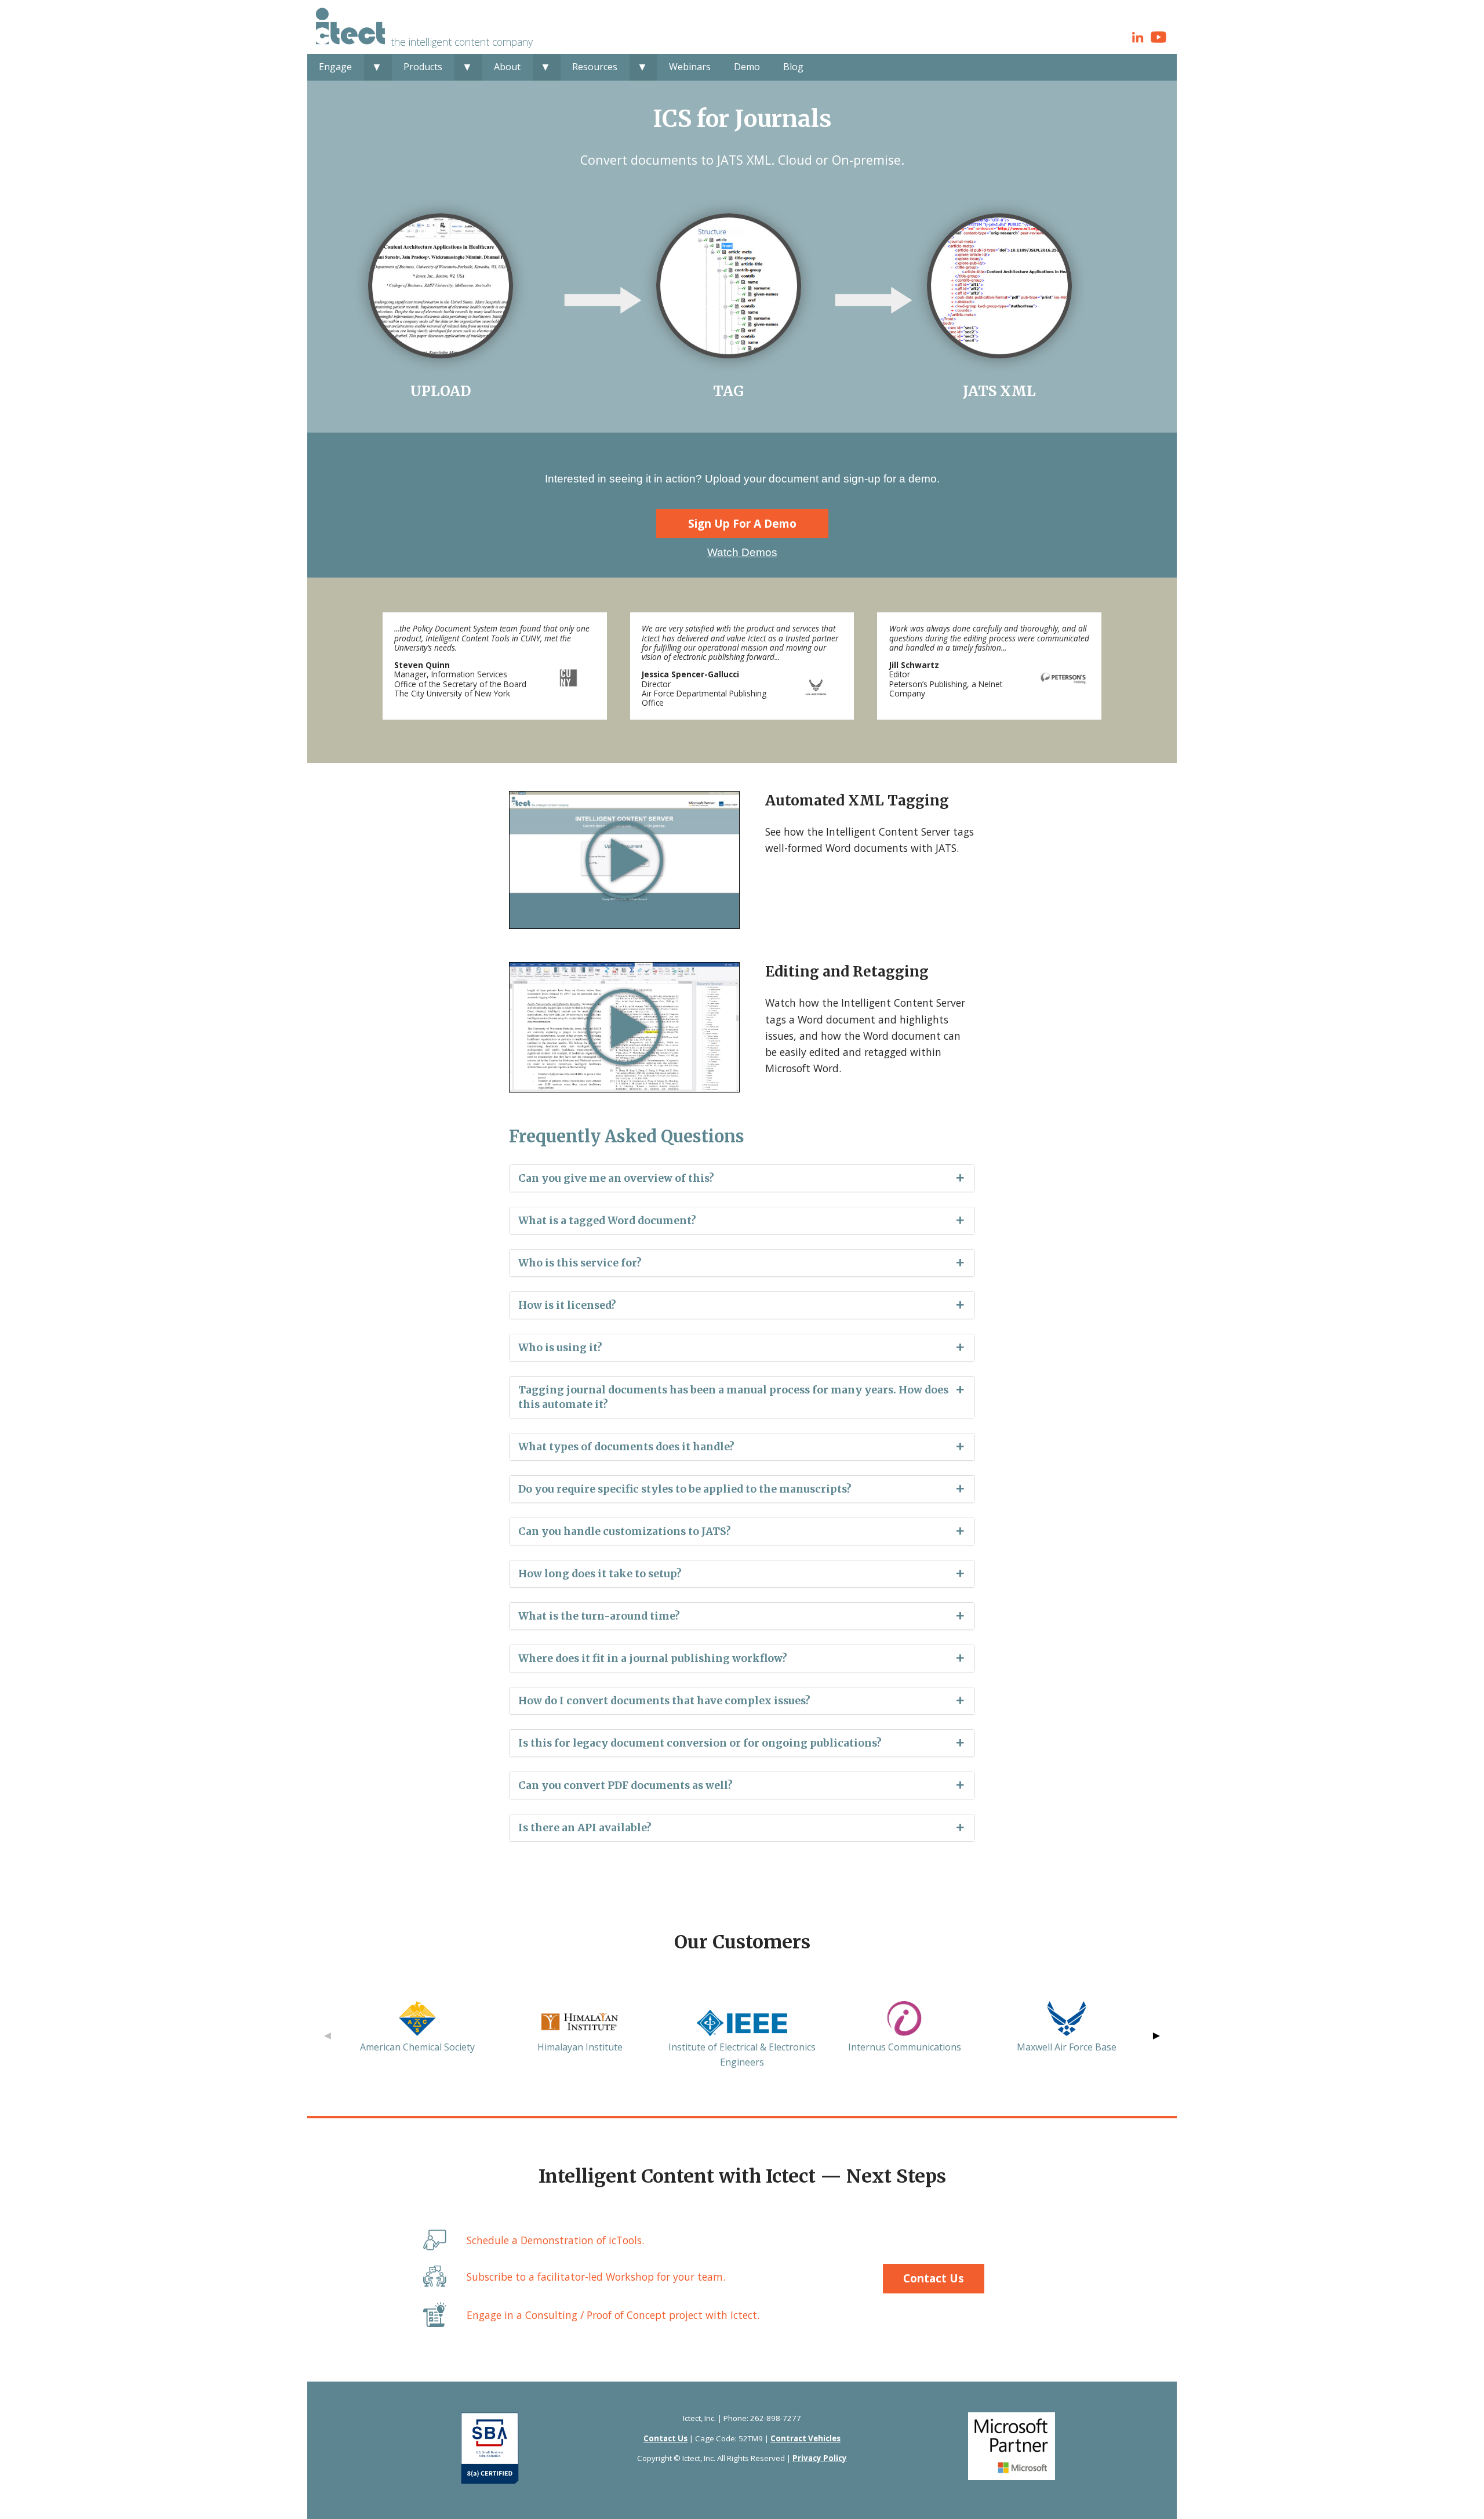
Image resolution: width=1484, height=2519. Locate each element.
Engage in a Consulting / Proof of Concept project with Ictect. (613, 2315)
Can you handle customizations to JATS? (625, 1531)
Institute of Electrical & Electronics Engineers (742, 2055)
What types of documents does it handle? (626, 1447)
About (507, 67)
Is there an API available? (585, 1828)
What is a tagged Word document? (607, 1221)
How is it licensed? (567, 1305)
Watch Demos (742, 552)
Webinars (690, 67)
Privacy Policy (820, 2458)
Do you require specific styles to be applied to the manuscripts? (685, 1489)
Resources (595, 67)
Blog (793, 67)
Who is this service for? (580, 1263)
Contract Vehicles (805, 2438)
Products (423, 67)
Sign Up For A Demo (742, 523)
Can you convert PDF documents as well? (625, 1785)
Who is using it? (560, 1348)
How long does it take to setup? (600, 1574)
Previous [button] (328, 2035)
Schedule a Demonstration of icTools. (555, 2240)
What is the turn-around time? (599, 1616)
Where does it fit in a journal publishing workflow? (653, 1658)
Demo (747, 67)
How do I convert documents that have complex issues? (664, 1701)
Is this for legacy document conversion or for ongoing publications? (700, 1743)
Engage (335, 67)
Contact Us (934, 2278)
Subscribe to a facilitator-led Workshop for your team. (596, 2277)
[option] (417, 2028)
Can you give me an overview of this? (616, 1178)
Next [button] (1156, 2035)
